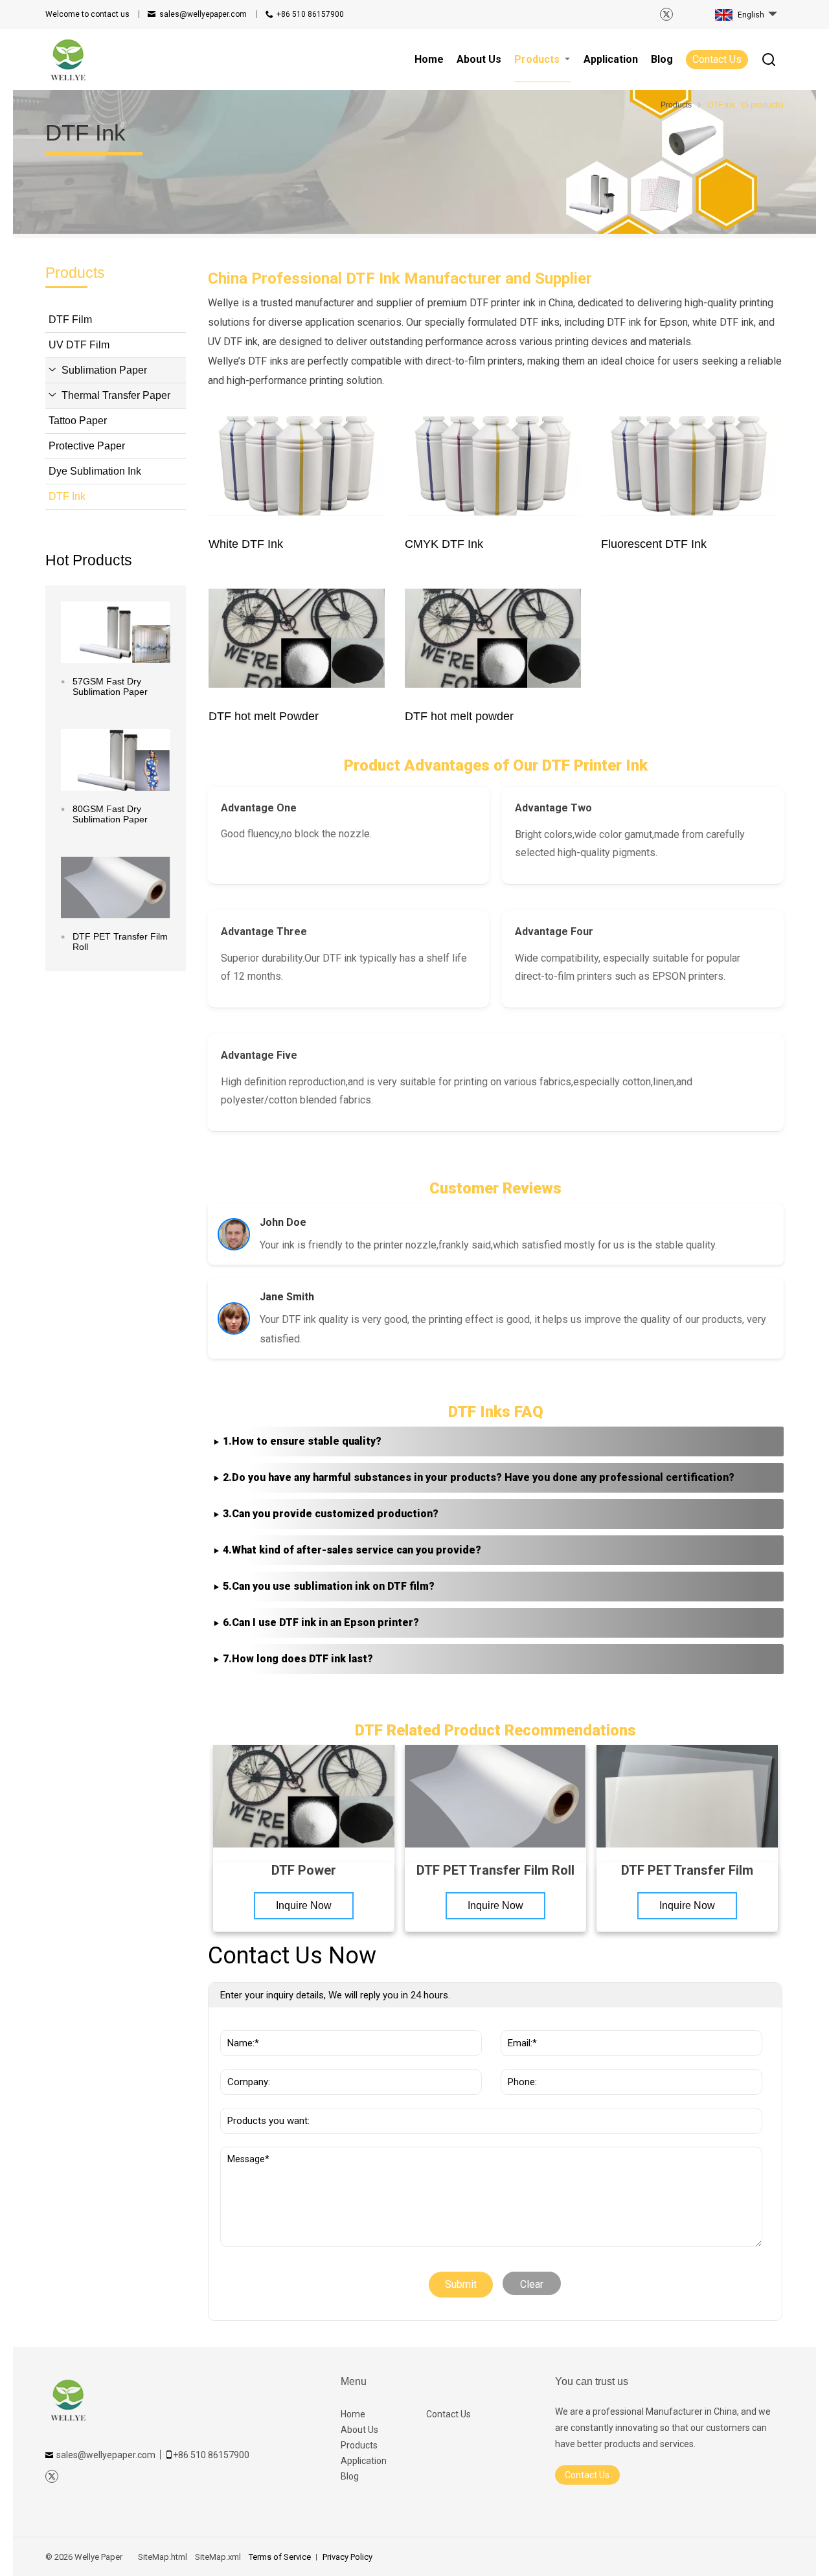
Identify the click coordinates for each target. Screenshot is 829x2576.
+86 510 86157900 (310, 14)
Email (517, 2024)
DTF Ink (67, 496)
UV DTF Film (79, 345)
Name (238, 2024)
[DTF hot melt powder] (493, 638)
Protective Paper (87, 446)
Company (245, 2062)
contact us (87, 14)
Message (250, 2153)
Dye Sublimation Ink (95, 471)
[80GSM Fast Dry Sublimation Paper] (116, 760)
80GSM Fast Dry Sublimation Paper (110, 814)
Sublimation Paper (104, 370)
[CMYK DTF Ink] (493, 466)
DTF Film (70, 320)
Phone (519, 2062)
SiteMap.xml (218, 2557)
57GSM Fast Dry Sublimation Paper (110, 686)
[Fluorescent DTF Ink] (689, 466)
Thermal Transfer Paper (116, 395)
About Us (359, 2430)
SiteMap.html (163, 2557)
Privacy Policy (347, 2557)
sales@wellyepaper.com (203, 14)
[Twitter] (666, 14)
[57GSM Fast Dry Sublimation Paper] (116, 632)
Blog (350, 2476)
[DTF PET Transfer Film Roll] (116, 887)
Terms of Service (280, 2557)
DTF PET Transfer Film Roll (120, 942)
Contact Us (717, 59)
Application (364, 2461)
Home (353, 2414)
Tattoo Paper (78, 421)
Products (359, 2445)
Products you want (269, 2101)
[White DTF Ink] (297, 466)
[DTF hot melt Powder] (297, 638)
